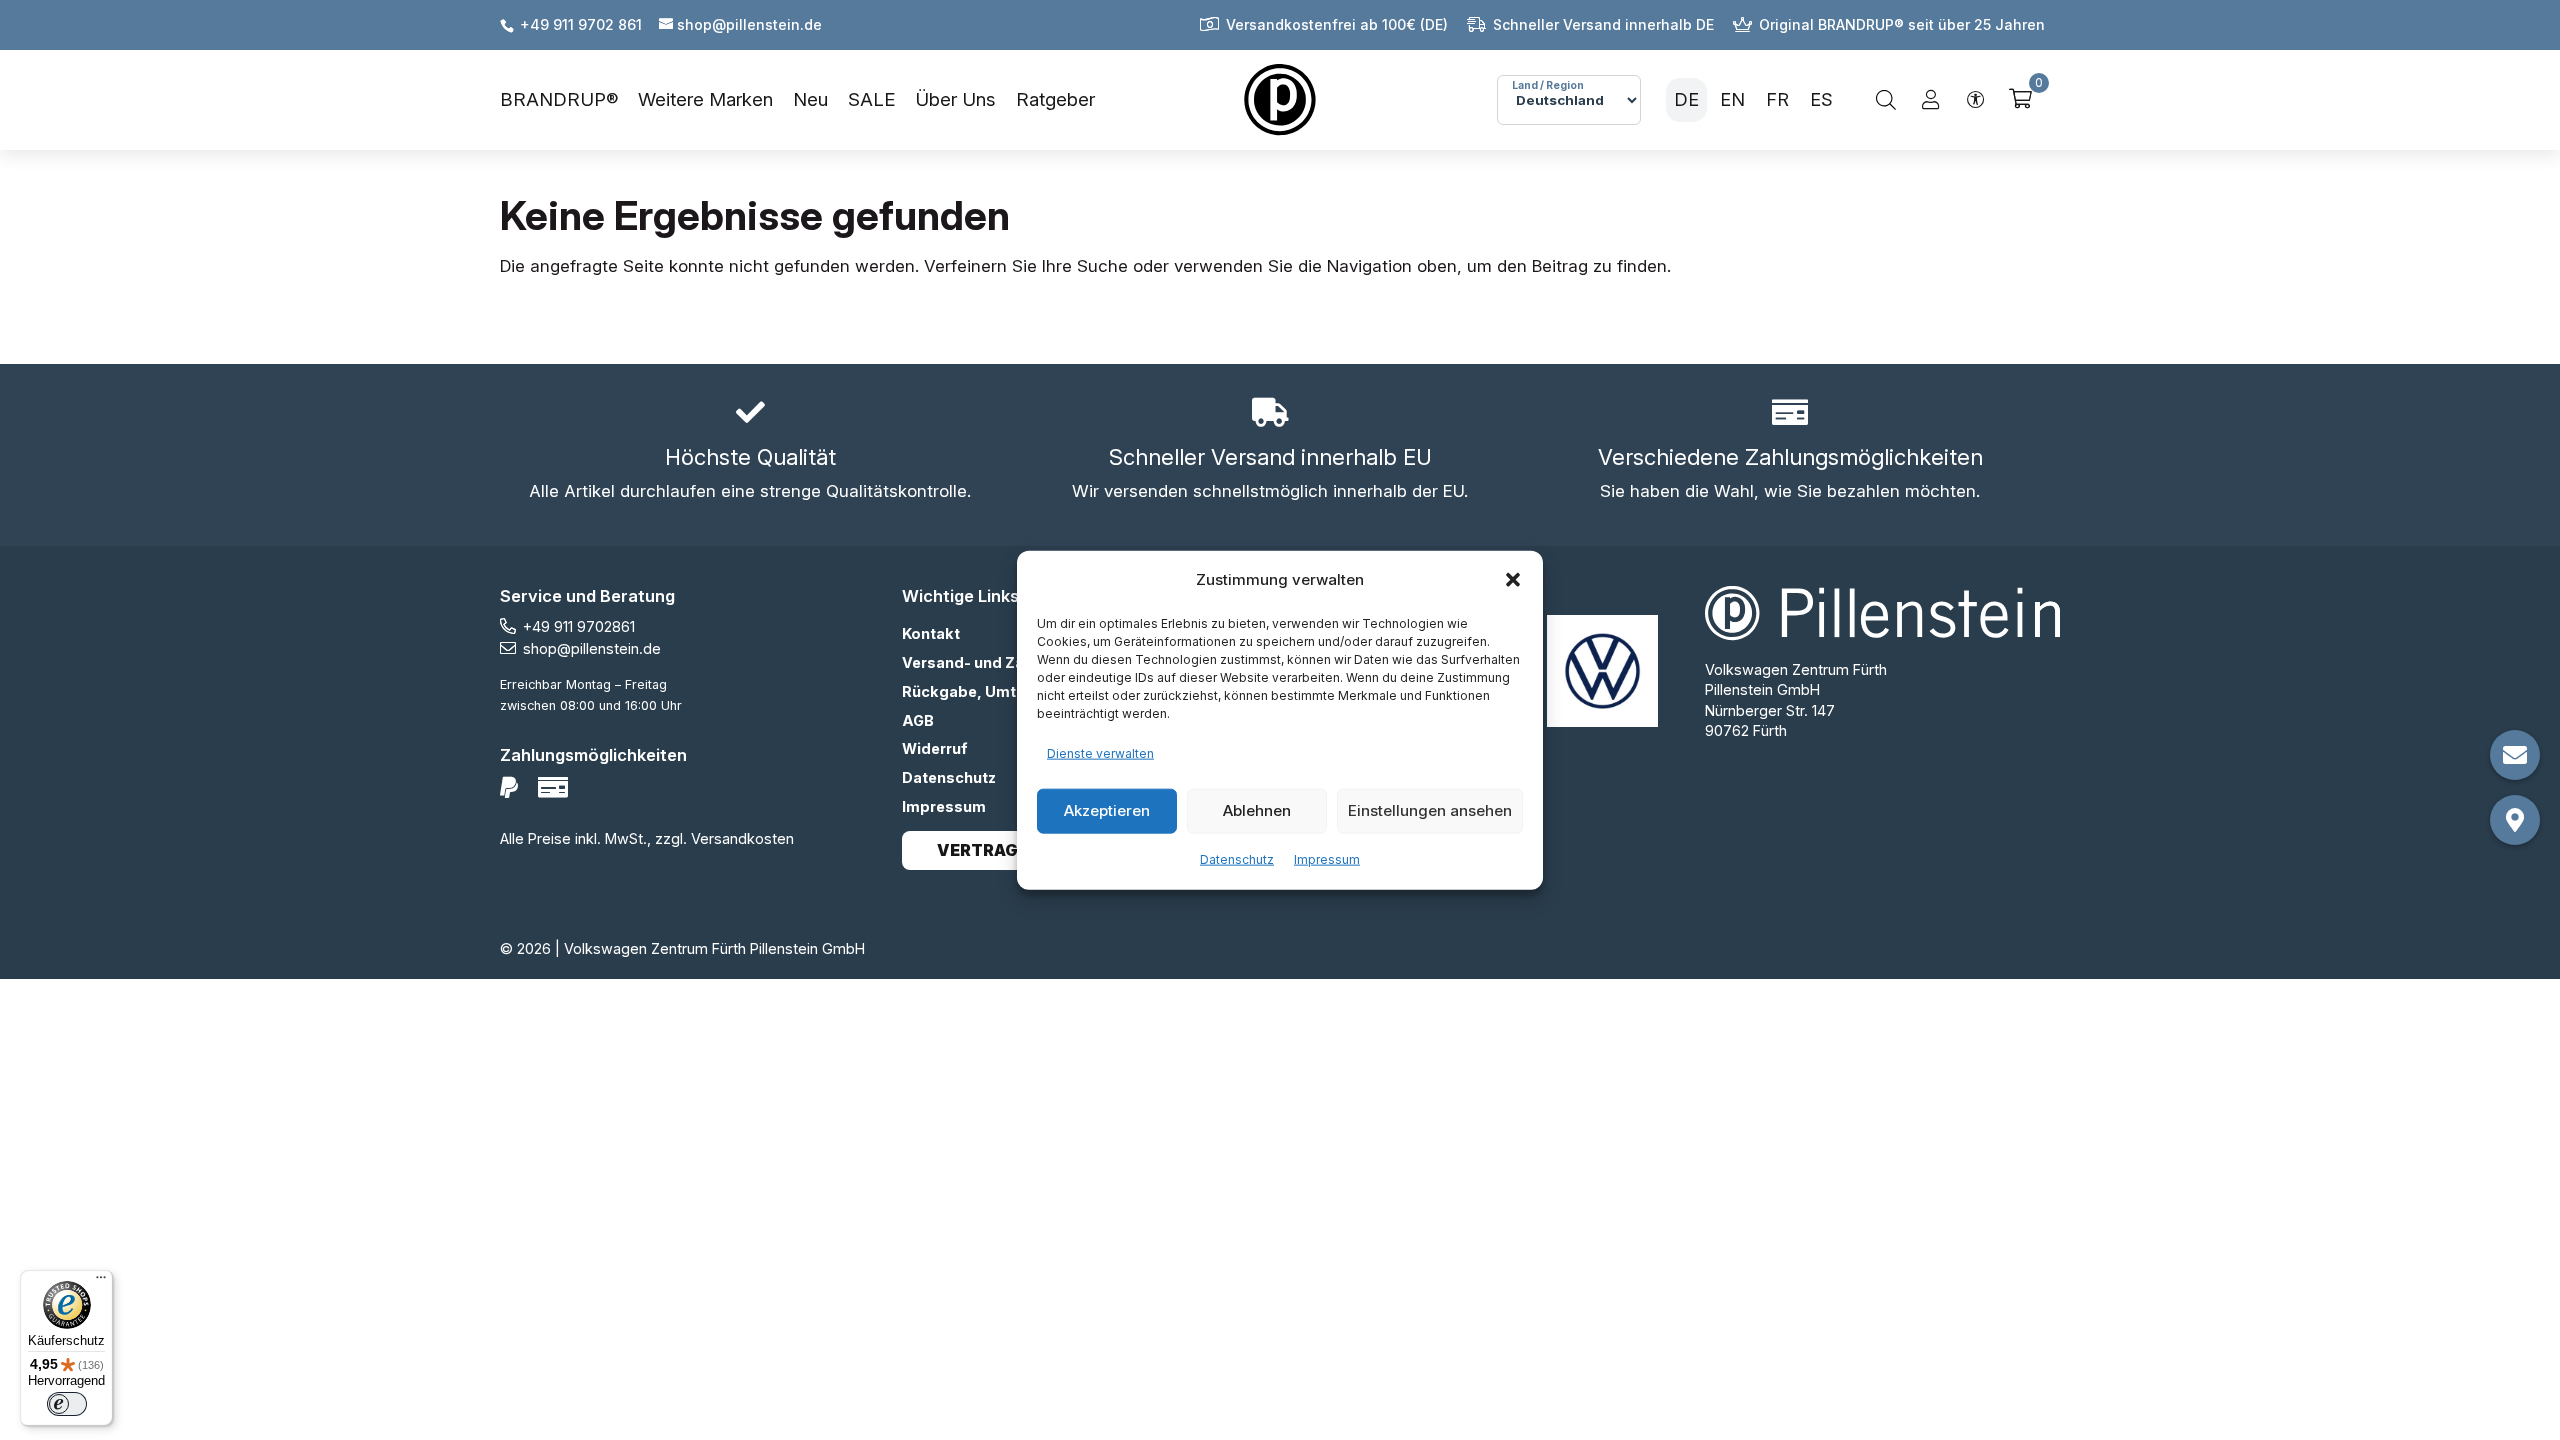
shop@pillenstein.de (592, 648)
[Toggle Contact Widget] (2515, 755)
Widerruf (935, 748)
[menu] (797, 100)
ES (1821, 99)
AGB (918, 720)
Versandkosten (742, 838)
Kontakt (931, 633)
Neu (810, 99)
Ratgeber (1055, 99)
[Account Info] (1931, 100)
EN (1732, 99)
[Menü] (101, 1282)
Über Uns (955, 99)
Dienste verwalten (1100, 753)
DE (1686, 99)
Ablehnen (1257, 810)
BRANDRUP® (559, 99)
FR (1777, 99)
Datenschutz (1237, 858)
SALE (871, 99)
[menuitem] (569, 100)
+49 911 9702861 (579, 626)
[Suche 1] (1886, 100)
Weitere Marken (705, 99)
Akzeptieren (1107, 810)
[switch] (67, 1404)
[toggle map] (2515, 820)
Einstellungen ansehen (1430, 810)
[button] (1513, 580)
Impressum (1327, 858)
